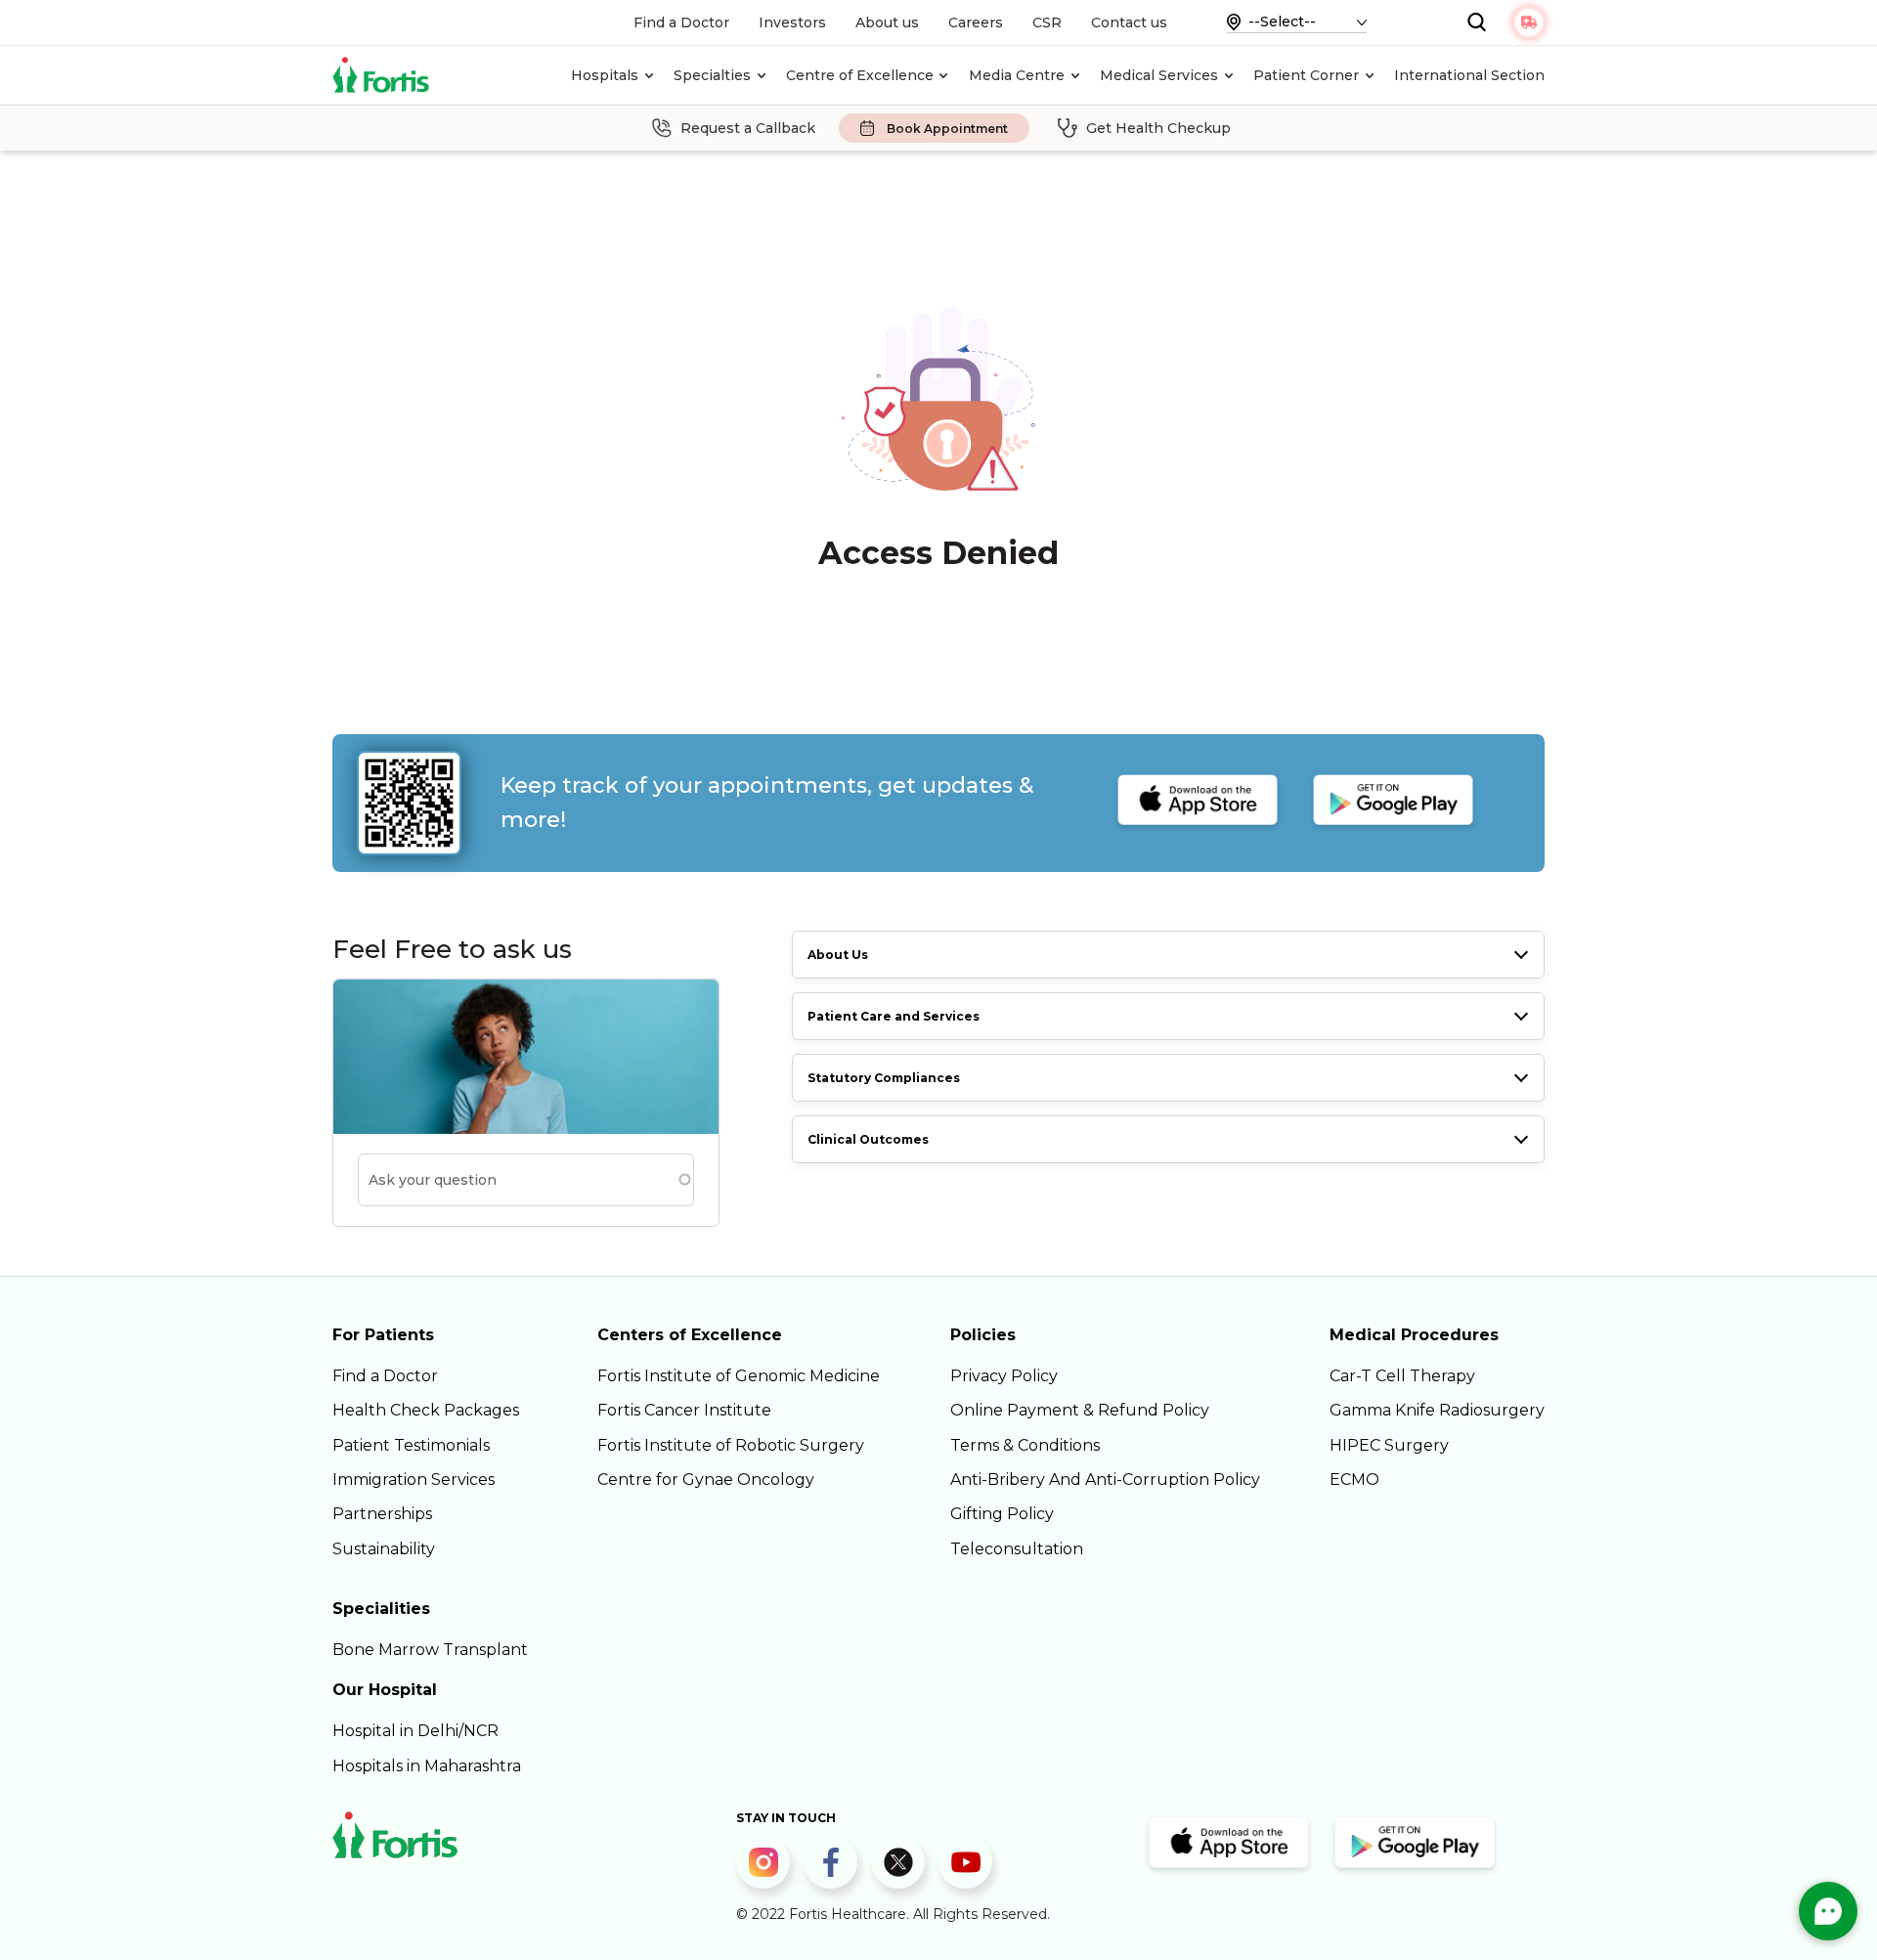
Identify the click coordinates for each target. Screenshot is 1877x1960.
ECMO (1354, 1480)
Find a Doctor (681, 22)
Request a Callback (748, 128)
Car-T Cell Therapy (1402, 1376)
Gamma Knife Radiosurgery (1437, 1410)
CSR (1047, 22)
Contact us (1129, 22)
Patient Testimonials (411, 1445)
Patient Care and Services (894, 1016)
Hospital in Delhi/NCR (415, 1731)
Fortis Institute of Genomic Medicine (739, 1376)
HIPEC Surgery (1389, 1445)
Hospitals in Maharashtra (427, 1766)
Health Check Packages (426, 1410)
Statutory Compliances (884, 1078)
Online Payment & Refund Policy (1080, 1410)
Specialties (712, 75)
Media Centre (1017, 75)
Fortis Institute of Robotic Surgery (731, 1445)
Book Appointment (947, 129)
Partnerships (382, 1514)
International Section (1469, 75)
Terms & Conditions (1025, 1445)
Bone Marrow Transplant (430, 1650)
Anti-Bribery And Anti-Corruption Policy (1105, 1480)
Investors (792, 22)
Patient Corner (1306, 75)
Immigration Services (414, 1480)
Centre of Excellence (860, 75)
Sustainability (384, 1549)
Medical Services (1159, 75)
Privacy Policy (1004, 1376)
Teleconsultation (1017, 1549)
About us (887, 22)
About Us (838, 955)
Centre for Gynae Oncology (706, 1480)
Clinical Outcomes (868, 1139)
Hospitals (605, 75)
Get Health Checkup (1158, 128)
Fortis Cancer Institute (684, 1410)
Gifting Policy (1002, 1514)
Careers (976, 22)
